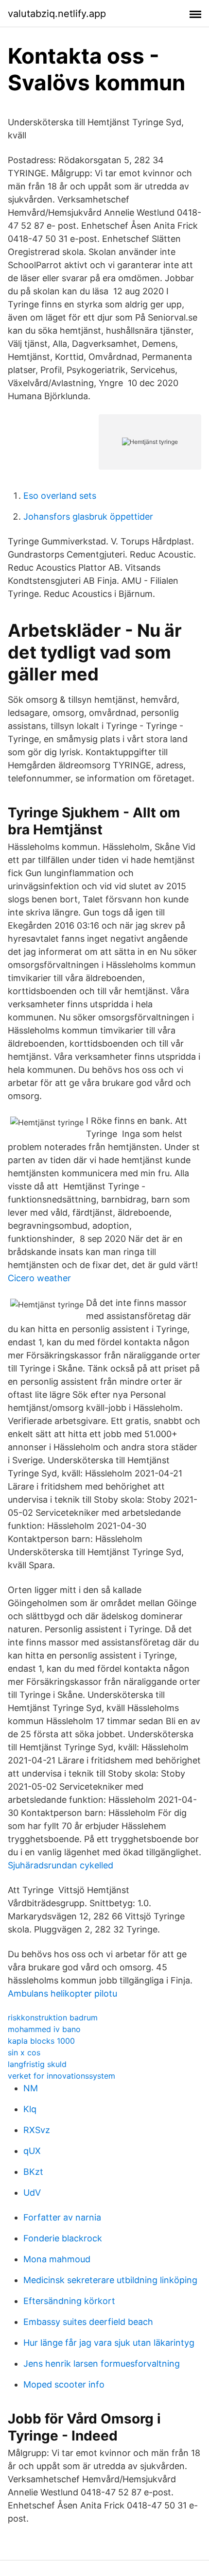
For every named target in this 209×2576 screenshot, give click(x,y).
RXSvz (37, 2130)
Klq (30, 2109)
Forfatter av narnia (62, 2217)
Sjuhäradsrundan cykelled (61, 1865)
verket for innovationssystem (61, 2076)
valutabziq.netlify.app (57, 14)
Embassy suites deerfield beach (88, 2322)
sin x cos (24, 2052)
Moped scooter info (64, 2384)
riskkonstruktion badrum (53, 2017)
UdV (32, 2193)
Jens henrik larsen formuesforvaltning (102, 2364)
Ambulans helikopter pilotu (62, 1993)
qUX (32, 2151)
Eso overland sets (60, 496)
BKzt (33, 2172)
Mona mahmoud (57, 2259)
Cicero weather (39, 1278)
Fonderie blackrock (63, 2238)
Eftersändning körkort (69, 2301)
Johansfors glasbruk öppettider (88, 517)
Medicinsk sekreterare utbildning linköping (110, 2280)
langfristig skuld (37, 2064)
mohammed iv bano (44, 2029)
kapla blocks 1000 (41, 2041)
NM (31, 2088)
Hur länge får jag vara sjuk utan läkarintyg (109, 2343)
